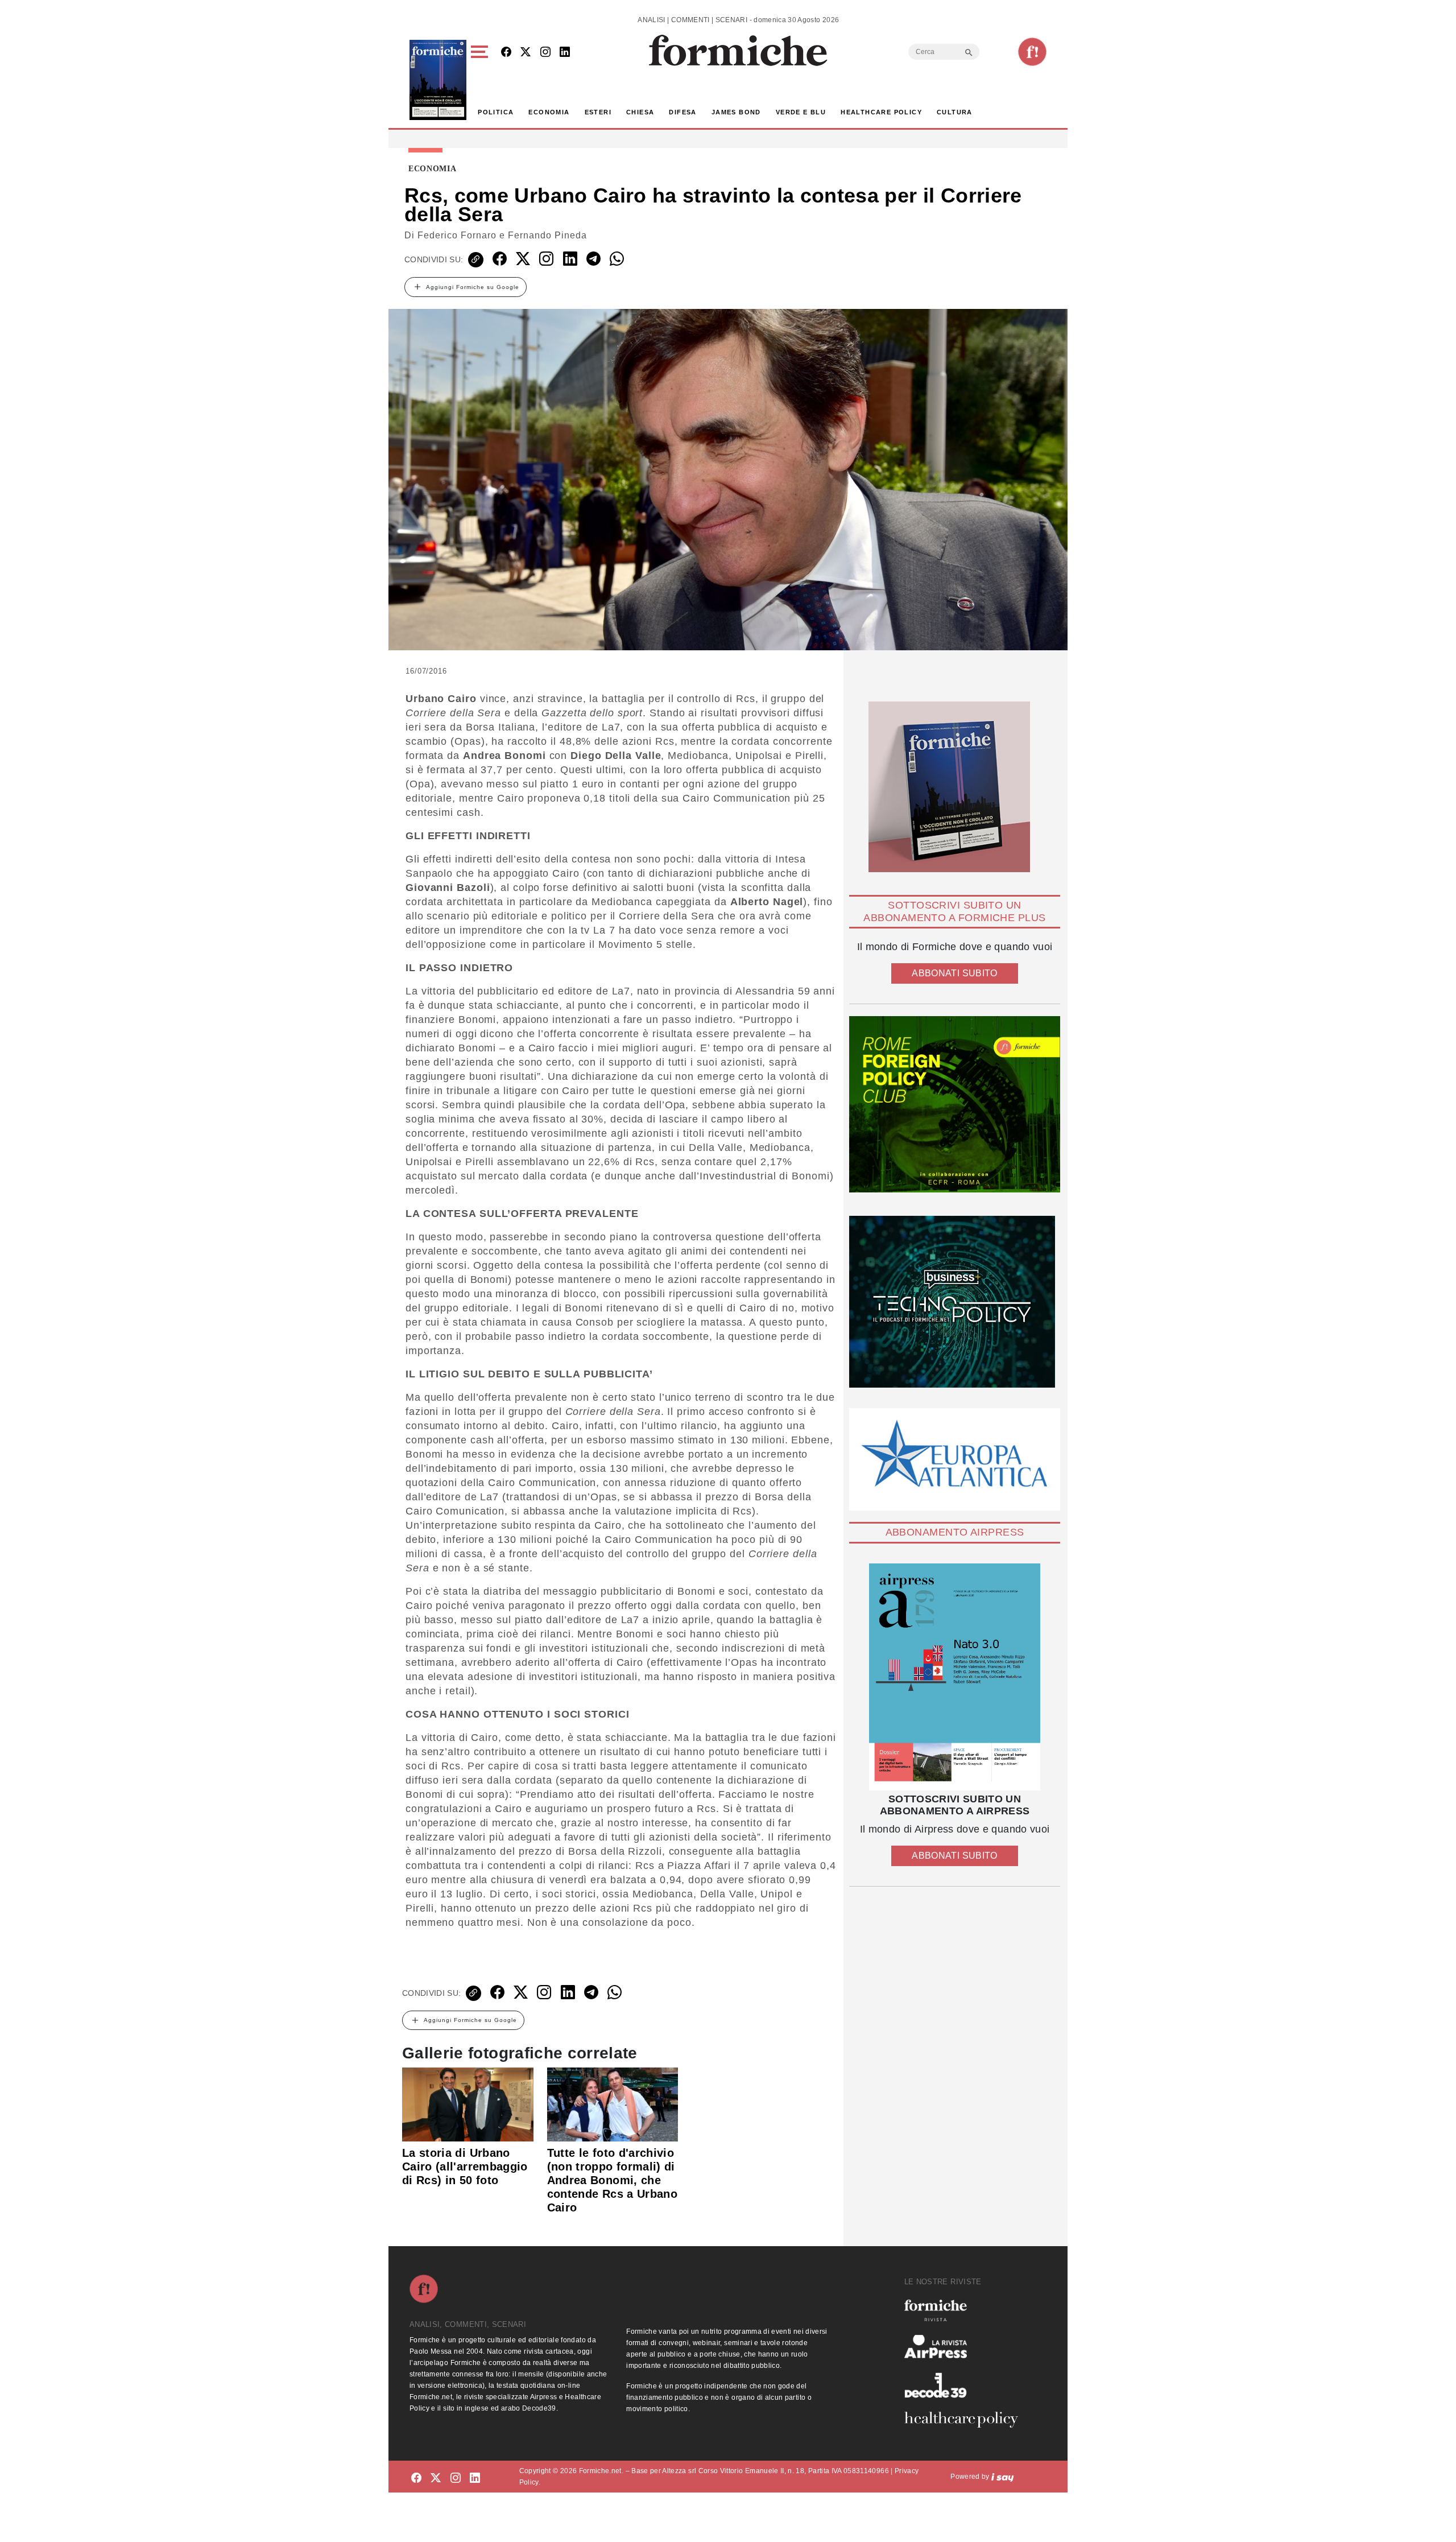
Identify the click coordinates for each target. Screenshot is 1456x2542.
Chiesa (640, 112)
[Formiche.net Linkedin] (565, 53)
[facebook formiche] (416, 2479)
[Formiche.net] (1032, 52)
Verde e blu (801, 112)
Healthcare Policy (881, 112)
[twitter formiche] (436, 2479)
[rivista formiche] (955, 1677)
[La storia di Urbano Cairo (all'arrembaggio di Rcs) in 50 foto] (468, 2104)
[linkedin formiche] (475, 2479)
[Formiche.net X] (526, 53)
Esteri (598, 112)
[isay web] (1003, 2477)
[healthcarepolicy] (966, 2420)
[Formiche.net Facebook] (506, 53)
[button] (481, 80)
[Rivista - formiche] (966, 2310)
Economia (549, 112)
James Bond (736, 112)
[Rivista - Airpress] (966, 2347)
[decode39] (966, 2385)
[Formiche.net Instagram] (545, 53)
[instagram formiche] (456, 2479)
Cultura (955, 112)
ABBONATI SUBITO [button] (954, 973)
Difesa (682, 112)
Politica (496, 112)
